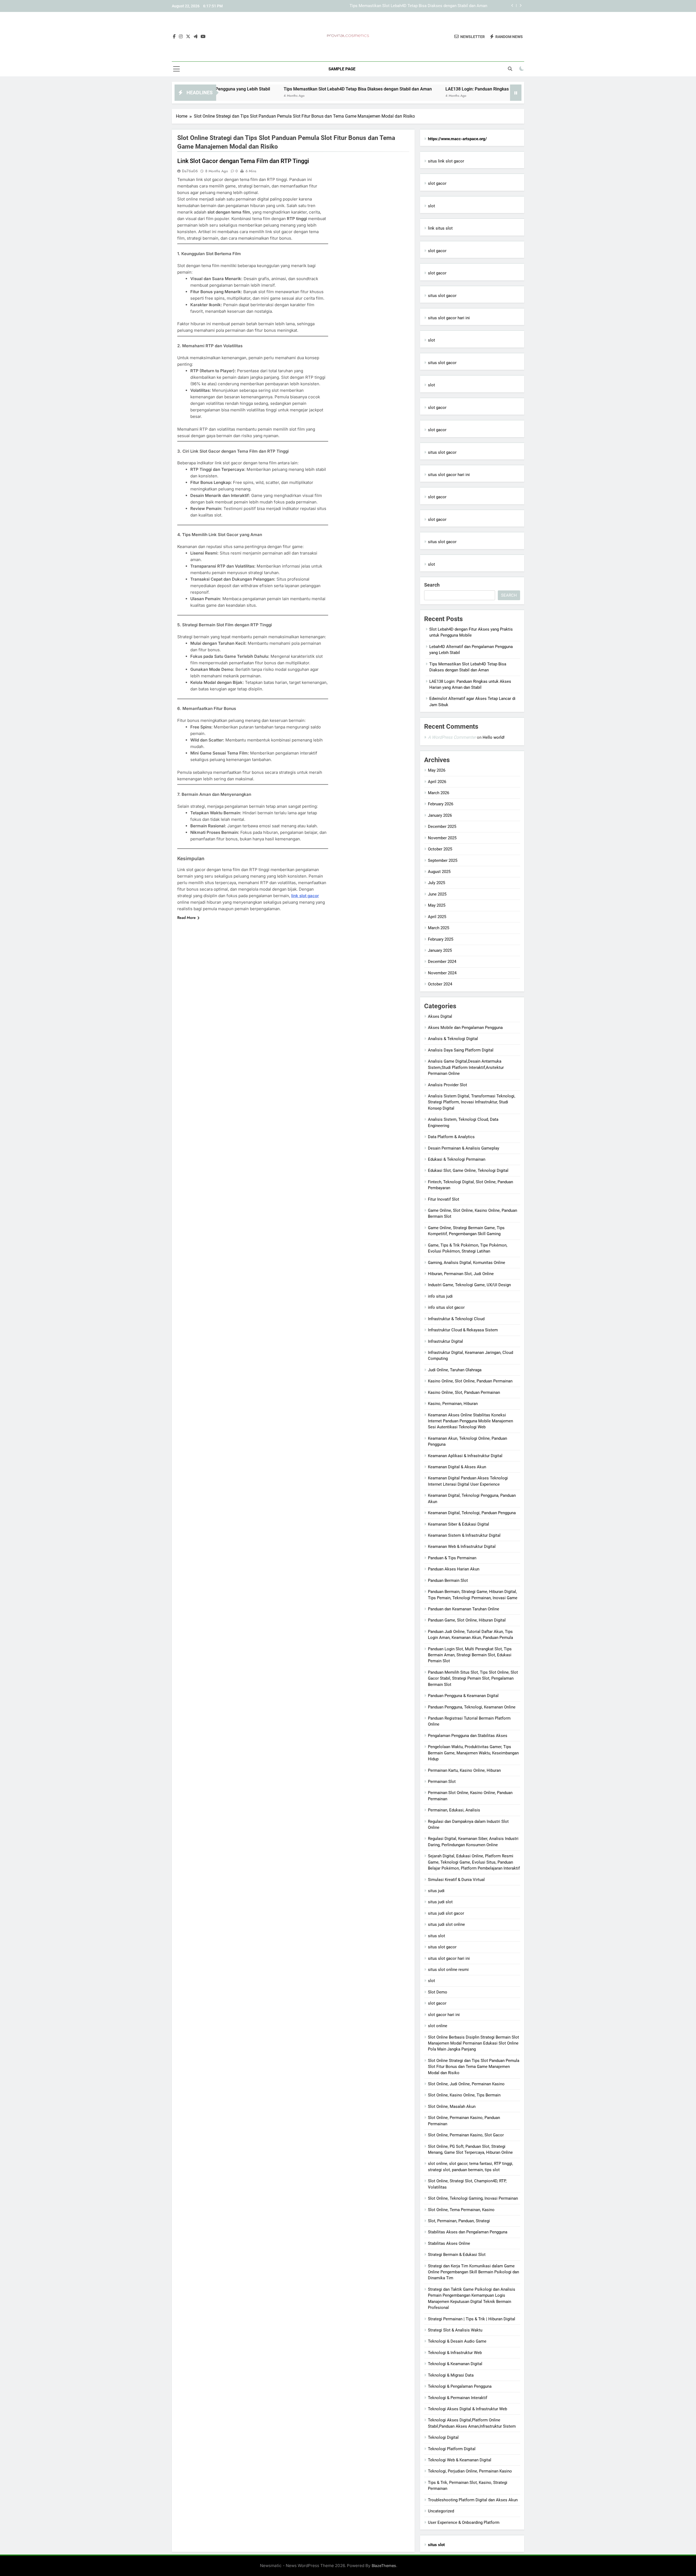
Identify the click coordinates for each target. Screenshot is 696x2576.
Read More (187, 918)
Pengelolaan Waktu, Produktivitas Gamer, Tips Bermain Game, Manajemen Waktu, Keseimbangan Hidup (473, 1753)
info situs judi (440, 1296)
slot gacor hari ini (444, 2015)
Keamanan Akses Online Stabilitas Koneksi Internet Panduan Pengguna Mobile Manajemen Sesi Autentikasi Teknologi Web (470, 1421)
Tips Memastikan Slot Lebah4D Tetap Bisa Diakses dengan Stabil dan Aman (263, 89)
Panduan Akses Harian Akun (454, 1569)
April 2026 (437, 782)
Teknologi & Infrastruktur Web (455, 2353)
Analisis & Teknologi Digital (453, 1039)
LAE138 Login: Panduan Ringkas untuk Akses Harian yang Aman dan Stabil (420, 6)
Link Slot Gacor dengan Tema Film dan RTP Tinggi (243, 161)
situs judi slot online (446, 1924)
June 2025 (437, 894)
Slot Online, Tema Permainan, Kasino (461, 2210)
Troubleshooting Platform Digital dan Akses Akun (473, 2500)
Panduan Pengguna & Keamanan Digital (463, 1696)
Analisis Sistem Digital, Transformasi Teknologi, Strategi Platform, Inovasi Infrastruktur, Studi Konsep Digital (472, 1102)
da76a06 (190, 171)
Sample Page (342, 69)
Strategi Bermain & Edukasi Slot (457, 2255)
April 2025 (437, 917)
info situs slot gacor (446, 1307)
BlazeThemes (384, 2566)
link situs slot (440, 228)
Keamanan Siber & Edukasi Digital (459, 1524)
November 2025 (442, 838)
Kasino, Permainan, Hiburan (453, 1404)
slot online (438, 2026)
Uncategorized (441, 2511)
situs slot (436, 1936)
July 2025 (436, 883)
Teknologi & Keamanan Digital (455, 2364)
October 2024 (440, 984)
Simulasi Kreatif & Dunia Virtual (456, 1880)
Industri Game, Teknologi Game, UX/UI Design (469, 1285)
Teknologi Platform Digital (452, 2449)
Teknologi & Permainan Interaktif (458, 2398)
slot (431, 206)
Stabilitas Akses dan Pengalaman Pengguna (468, 2232)
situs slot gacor (442, 296)
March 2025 (439, 928)
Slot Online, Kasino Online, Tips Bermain (464, 2095)
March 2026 (439, 793)
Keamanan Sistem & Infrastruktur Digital (464, 1535)
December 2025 (442, 827)
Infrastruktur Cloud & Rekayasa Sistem (463, 1330)
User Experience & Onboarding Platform (464, 2522)
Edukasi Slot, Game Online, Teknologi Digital (468, 1170)
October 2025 (440, 849)
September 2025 (443, 860)
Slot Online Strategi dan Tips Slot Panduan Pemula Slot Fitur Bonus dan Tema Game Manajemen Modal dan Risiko (474, 2067)
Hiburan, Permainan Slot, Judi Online (461, 1274)
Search (432, 585)
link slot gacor (305, 896)
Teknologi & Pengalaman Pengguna (460, 2386)
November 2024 (442, 973)
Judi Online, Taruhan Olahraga (455, 1370)
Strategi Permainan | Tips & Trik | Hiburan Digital (472, 2319)
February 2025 (441, 939)
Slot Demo (438, 1992)
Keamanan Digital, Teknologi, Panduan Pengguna (472, 1513)
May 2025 (437, 905)
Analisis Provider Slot (448, 1085)
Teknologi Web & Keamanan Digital (460, 2460)
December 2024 (442, 962)
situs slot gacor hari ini (449, 318)
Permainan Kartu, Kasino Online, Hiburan (464, 1770)
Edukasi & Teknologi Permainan (457, 1159)
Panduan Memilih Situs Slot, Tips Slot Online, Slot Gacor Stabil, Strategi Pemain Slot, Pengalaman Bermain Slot (473, 1678)
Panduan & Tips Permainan (452, 1558)
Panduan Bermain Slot (448, 1580)
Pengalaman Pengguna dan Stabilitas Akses (468, 1736)
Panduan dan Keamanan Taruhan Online (464, 1609)
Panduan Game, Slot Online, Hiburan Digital (467, 1620)
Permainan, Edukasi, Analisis (454, 1810)
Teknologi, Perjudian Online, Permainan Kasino (470, 2471)
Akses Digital (440, 1016)
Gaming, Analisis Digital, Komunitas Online (467, 1263)
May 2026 (437, 770)
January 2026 (440, 815)
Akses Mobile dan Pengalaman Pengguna (465, 1028)
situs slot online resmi (448, 1970)
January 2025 (440, 950)
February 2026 (441, 804)
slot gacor (437, 183)
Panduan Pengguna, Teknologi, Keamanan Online (472, 1707)
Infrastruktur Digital (445, 1341)
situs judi (436, 1891)
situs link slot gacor (446, 161)
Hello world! (494, 737)
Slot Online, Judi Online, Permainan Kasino (466, 2084)
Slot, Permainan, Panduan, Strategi (459, 2221)
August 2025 (439, 872)
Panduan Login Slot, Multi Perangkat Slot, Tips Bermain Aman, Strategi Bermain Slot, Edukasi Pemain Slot (470, 1655)
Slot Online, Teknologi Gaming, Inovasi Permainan (473, 2198)
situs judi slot (440, 1902)
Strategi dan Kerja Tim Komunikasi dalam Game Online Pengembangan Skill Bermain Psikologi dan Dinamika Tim (473, 2272)
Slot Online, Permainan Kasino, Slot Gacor (466, 2135)
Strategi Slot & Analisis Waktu (455, 2330)
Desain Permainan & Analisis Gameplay (464, 1148)
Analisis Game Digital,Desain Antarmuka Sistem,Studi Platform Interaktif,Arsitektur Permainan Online (466, 1067)
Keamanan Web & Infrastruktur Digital (462, 1547)
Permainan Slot (442, 1782)
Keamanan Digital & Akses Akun (457, 1467)
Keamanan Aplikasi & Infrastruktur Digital (465, 1456)
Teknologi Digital (443, 2437)
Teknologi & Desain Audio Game (457, 2341)
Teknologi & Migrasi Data (451, 2375)
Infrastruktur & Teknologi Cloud (456, 1319)
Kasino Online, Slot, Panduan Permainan (464, 1392)
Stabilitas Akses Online (449, 2243)
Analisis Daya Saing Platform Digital (461, 1050)
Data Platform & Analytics (451, 1137)
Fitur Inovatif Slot (444, 1199)
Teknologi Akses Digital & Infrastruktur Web (467, 2409)
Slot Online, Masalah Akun (452, 2107)
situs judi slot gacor (446, 1913)
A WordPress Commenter (452, 737)
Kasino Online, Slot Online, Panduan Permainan (470, 1381)
